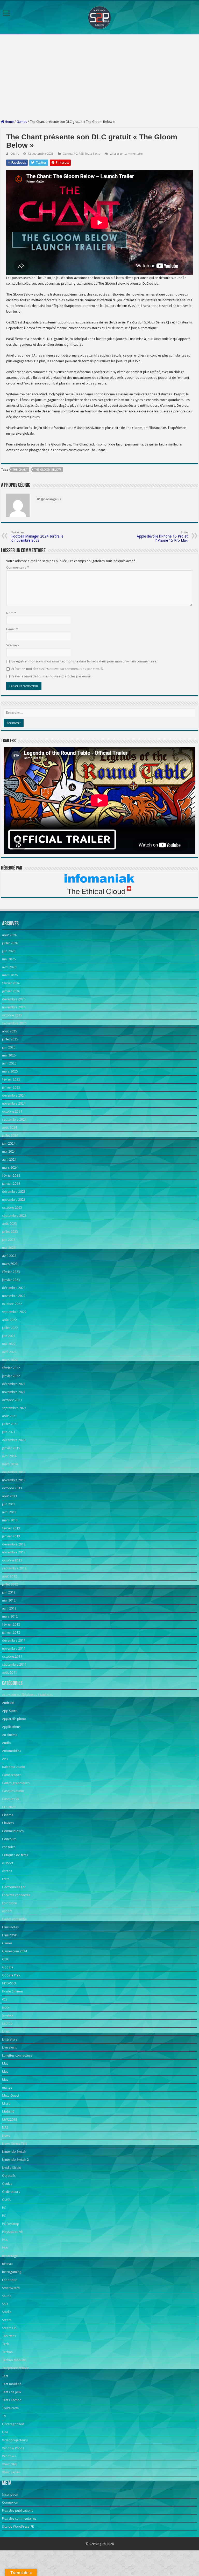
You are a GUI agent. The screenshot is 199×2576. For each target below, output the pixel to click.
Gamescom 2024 (15, 1951)
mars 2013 (10, 1520)
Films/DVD (10, 1935)
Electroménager (14, 1887)
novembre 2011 (14, 1648)
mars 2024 (10, 1168)
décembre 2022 (14, 1288)
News (6, 2136)
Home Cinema (12, 1991)
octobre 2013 (12, 1488)
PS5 (81, 154)
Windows (9, 2456)
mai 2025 (9, 1055)
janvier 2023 (11, 1280)
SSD (5, 2304)
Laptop (7, 2023)
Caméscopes (12, 1775)
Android (8, 1703)
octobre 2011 (12, 1656)
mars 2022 (10, 1360)
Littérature (10, 2039)
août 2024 (9, 1127)
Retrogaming (12, 2272)
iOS (5, 1999)
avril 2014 (9, 1456)
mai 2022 (9, 1344)
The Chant (20, 470)
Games (22, 122)
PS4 (5, 2240)
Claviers (8, 1823)
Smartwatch (11, 2288)
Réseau (7, 2264)
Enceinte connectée (16, 1895)
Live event (9, 2047)
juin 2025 (9, 1047)
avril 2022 (9, 1352)
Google (8, 1967)
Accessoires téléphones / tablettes (27, 1695)
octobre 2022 (12, 1304)
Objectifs (9, 2176)
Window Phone (13, 2448)
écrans (7, 1871)
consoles (9, 1847)
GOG (6, 1959)
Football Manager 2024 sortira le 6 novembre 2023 (37, 537)
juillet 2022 (10, 1328)
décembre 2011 (14, 1640)
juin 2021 (9, 1432)
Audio (6, 1743)
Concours (9, 1839)
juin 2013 (9, 1504)
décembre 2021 (14, 1384)
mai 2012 (9, 1600)
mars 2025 (10, 1071)
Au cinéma (10, 1735)
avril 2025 (9, 1063)
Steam (7, 2320)
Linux (6, 2031)
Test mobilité (12, 2384)
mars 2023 (10, 1264)
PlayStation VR (12, 2232)
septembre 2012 (14, 1568)
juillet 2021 (10, 1424)
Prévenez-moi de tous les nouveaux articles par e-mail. (52, 676)
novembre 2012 (14, 1552)
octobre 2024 (12, 1111)
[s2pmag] (99, 16)
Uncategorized (13, 2424)
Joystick (8, 2015)
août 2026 (9, 935)
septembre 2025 (14, 1023)
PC (76, 154)
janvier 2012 (11, 1632)
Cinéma (8, 1815)
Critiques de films (15, 1855)
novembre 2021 (14, 1392)
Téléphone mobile (16, 2368)
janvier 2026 (11, 991)
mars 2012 (10, 1616)
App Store (10, 1711)
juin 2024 (9, 1143)
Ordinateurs (11, 2192)
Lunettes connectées (17, 2055)
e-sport (8, 1863)
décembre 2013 (14, 1472)
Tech (6, 2344)
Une (5, 2432)
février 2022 (11, 1368)
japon (6, 2007)
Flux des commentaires (19, 2518)
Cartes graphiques (16, 1783)
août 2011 (9, 1672)
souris (7, 2296)
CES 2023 (9, 1807)
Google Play (11, 1975)
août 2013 (9, 1496)
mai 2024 (9, 1151)
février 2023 (11, 1272)
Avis (5, 1759)
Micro (6, 2103)
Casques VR (11, 1799)
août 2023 (9, 1224)
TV (4, 2416)
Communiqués (13, 1831)
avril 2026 (9, 967)
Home (9, 122)
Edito (6, 1879)
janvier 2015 (11, 1448)
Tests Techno (12, 2400)
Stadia (7, 2312)
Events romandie (14, 1919)
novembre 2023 (14, 1200)
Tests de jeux (12, 2392)
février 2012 (11, 1624)
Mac (5, 2063)
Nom (11, 613)
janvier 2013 (11, 1536)
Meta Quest (11, 2095)
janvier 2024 (11, 1184)
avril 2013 (9, 1512)
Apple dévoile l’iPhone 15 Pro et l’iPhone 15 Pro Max (162, 537)
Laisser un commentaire (126, 154)
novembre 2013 (14, 1480)
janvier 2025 (11, 1087)
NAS (5, 2128)
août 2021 (9, 1416)
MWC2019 (10, 2120)
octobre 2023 (12, 1208)
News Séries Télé (15, 2144)
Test (5, 2376)
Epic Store (9, 1903)
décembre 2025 (14, 999)
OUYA (6, 2200)
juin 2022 (9, 1336)
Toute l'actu (93, 154)
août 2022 (9, 1320)
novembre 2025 (14, 1007)
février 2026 (11, 983)
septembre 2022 (14, 1312)
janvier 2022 (11, 1376)
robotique (10, 2280)
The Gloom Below (48, 470)
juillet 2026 (10, 943)
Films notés (10, 1927)
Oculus (7, 2184)
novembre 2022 (14, 1296)
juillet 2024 (10, 1135)
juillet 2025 (10, 1039)
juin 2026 (9, 951)
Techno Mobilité (14, 2360)
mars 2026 (10, 975)
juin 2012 (9, 1592)
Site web (13, 645)
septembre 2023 (14, 1216)
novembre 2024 (14, 1103)
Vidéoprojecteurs (15, 2440)
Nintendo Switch (14, 2152)
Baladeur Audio (14, 1767)
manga (7, 2087)
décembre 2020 (14, 1440)
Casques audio (13, 1791)
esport (7, 1911)
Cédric (15, 154)
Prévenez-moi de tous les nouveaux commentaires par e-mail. (57, 669)
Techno (8, 2352)
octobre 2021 (12, 1400)
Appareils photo (14, 1719)
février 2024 (11, 1176)
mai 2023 (9, 1248)
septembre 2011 (14, 1664)
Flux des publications (18, 2510)
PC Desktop (11, 2224)
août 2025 (9, 1031)
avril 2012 (9, 1608)
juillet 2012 (10, 1584)
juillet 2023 (10, 1232)
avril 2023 (9, 1256)
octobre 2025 (12, 1015)
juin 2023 (9, 1240)
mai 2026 (9, 959)
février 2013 (11, 1528)
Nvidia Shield (12, 2168)
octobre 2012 (12, 1560)
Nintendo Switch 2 (15, 2160)
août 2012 (9, 1576)
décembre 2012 (14, 1544)
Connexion (10, 2502)
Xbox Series (11, 2472)
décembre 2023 (14, 1192)
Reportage (10, 2256)
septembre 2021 (14, 1408)
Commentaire (18, 567)
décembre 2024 (14, 1095)
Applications (11, 1727)
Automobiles (12, 1751)
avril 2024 (9, 1159)
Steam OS (9, 2328)
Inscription (10, 2494)
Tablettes (9, 2336)
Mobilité (8, 2112)
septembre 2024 (14, 1119)
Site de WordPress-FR (18, 2526)
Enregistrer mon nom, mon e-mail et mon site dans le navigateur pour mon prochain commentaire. (84, 661)
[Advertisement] (99, 77)
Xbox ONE (10, 2464)
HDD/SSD (9, 1983)
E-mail (12, 629)
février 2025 (11, 1079)
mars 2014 (10, 1464)
